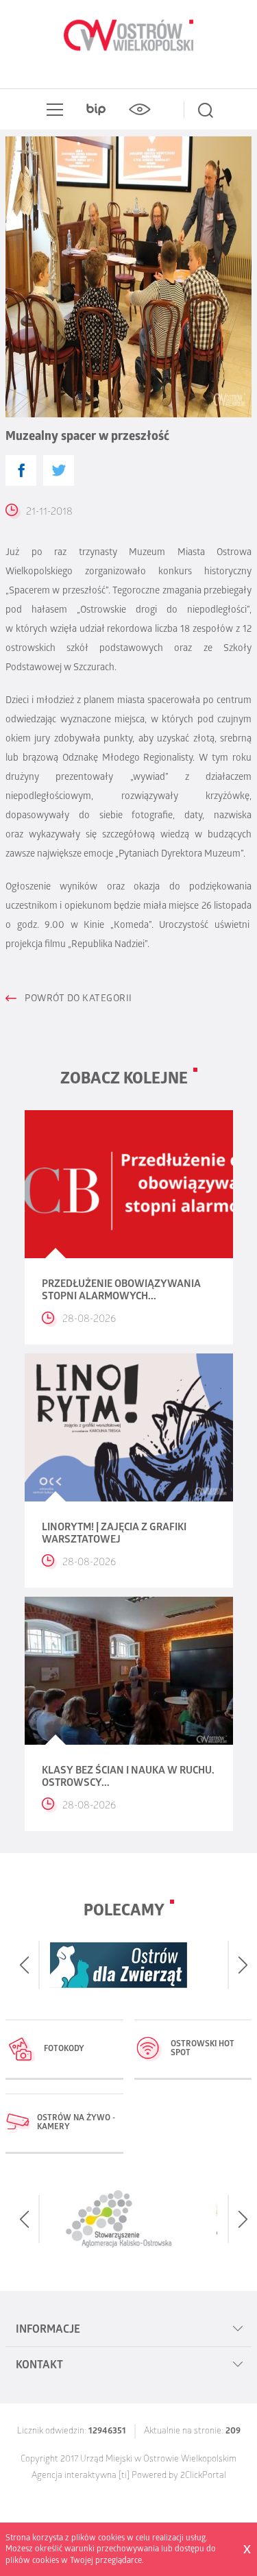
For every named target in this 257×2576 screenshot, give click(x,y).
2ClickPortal (203, 2476)
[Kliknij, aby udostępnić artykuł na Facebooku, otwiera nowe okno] (21, 470)
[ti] (124, 2476)
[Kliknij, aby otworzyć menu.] (52, 110)
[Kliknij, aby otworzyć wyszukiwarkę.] (206, 110)
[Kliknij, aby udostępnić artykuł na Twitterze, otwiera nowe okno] (59, 470)
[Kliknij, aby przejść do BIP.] (96, 110)
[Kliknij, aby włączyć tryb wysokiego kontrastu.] (140, 110)
